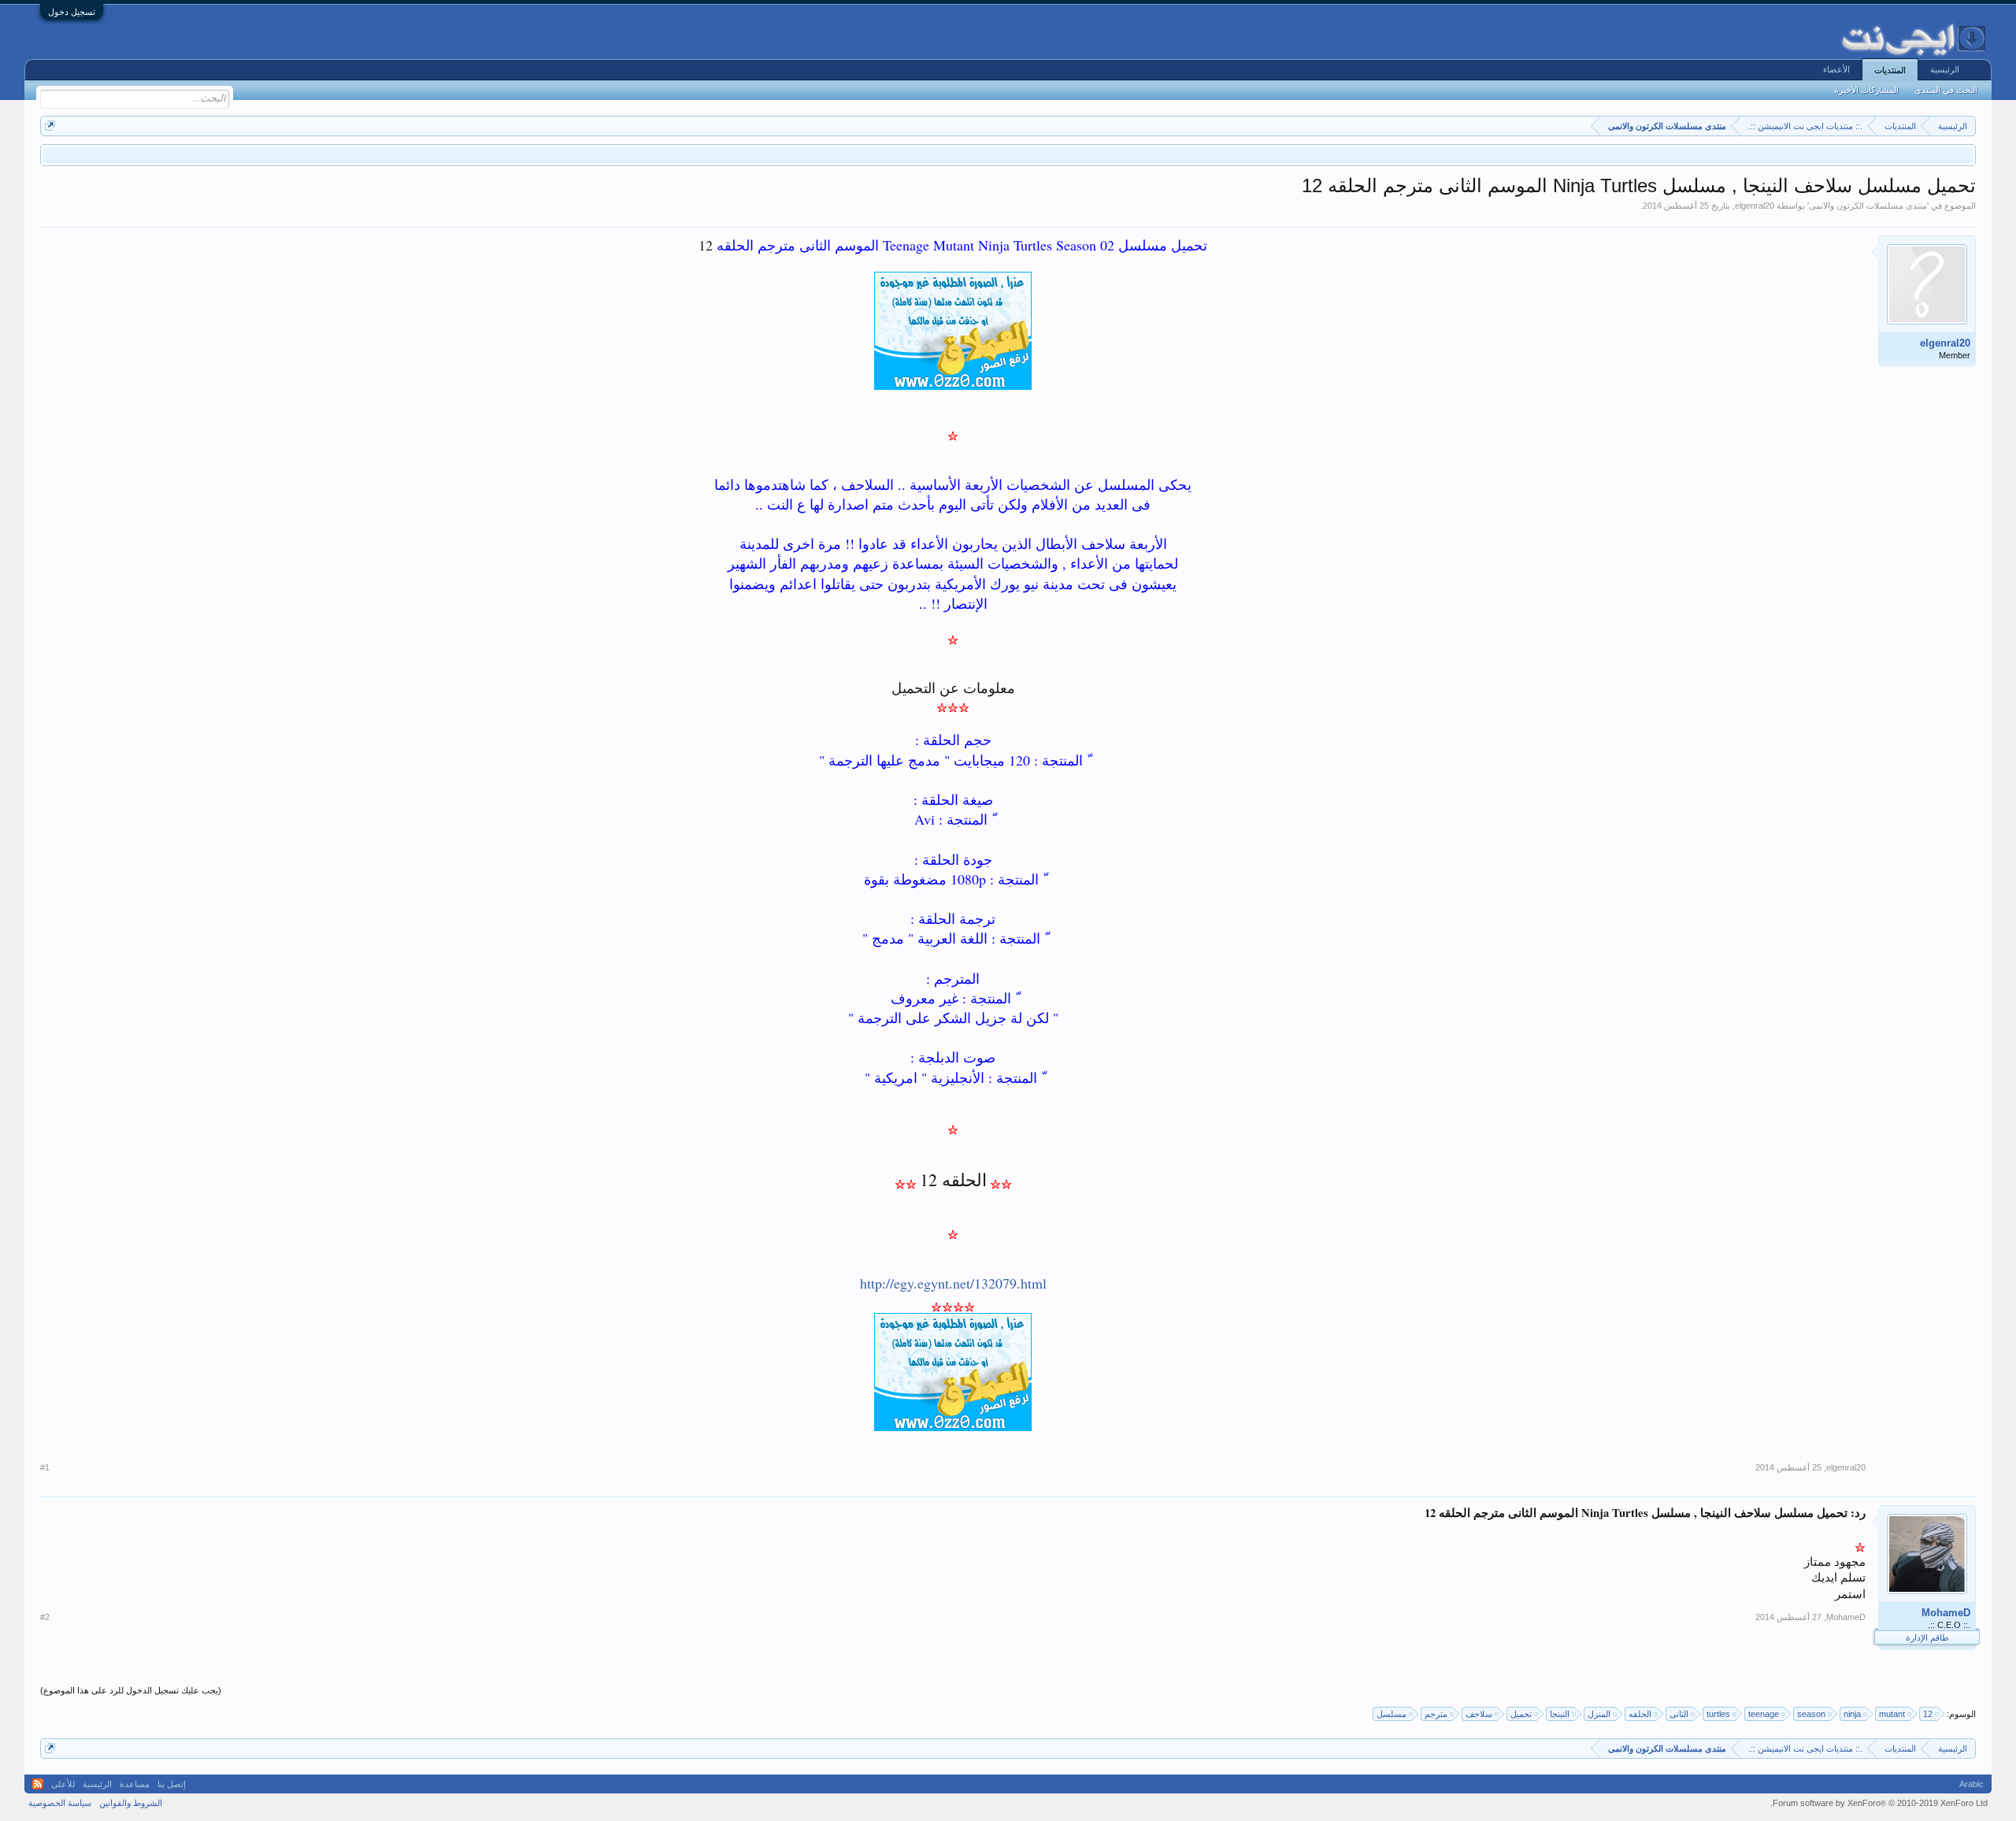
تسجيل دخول (72, 12)
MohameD (1946, 1613)
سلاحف (1479, 1714)
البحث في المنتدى (1946, 90)
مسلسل (1392, 1714)
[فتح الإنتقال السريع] (50, 126)
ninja (1852, 1714)
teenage (1764, 1714)
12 (1928, 1714)
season (1811, 1714)
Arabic (1972, 1784)
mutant (1892, 1714)
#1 (45, 1467)
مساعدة (135, 1784)
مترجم (1436, 1714)
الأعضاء (1836, 69)
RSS (38, 1784)
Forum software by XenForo (1879, 1803)
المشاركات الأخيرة (1866, 90)
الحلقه (1640, 1714)
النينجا (1560, 1714)
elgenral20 (1755, 206)
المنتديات (1890, 70)
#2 (45, 1617)
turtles (1718, 1714)
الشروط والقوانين (131, 1803)
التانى (1679, 1714)
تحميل (1521, 1714)
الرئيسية (1945, 69)
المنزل (1599, 1714)
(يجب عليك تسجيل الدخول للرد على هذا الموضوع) (131, 1690)
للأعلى (63, 1784)
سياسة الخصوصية (60, 1803)
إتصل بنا (172, 1784)
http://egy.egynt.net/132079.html (953, 1283)
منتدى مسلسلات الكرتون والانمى (1868, 206)
